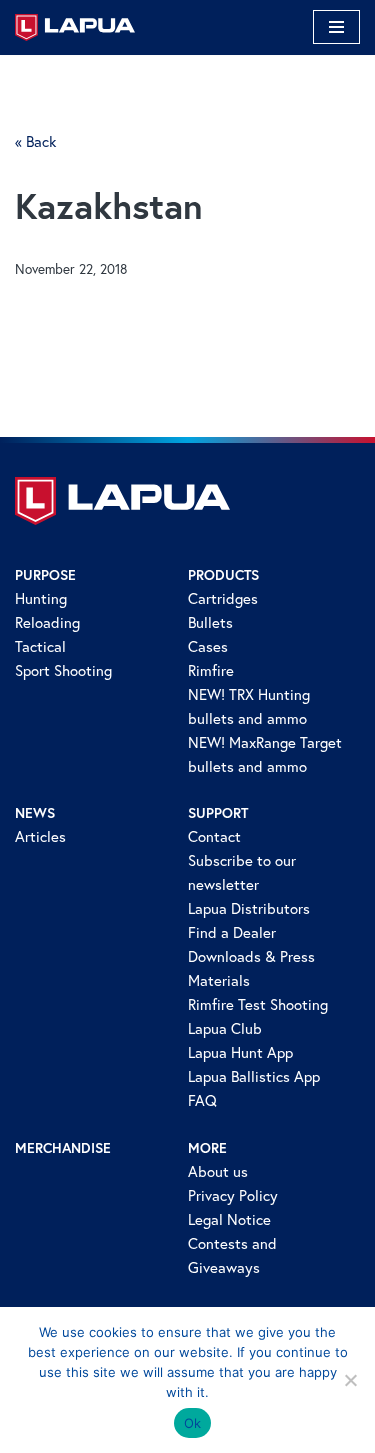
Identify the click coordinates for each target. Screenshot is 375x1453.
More (207, 1148)
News (35, 813)
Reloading (47, 622)
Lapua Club (225, 1028)
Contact (214, 836)
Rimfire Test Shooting (258, 1004)
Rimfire (211, 670)
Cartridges (223, 598)
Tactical (40, 646)
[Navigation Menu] (336, 27)
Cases (208, 646)
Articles (40, 836)
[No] (350, 1380)
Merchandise (63, 1148)
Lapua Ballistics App (254, 1076)
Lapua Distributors (249, 908)
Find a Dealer (232, 932)
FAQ (202, 1100)
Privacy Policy (233, 1195)
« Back (35, 141)
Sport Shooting (63, 670)
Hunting (41, 598)
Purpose (45, 575)
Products (223, 575)
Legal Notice (229, 1219)
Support (218, 813)
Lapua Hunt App (240, 1052)
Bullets (210, 622)
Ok (193, 1423)
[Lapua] (75, 27)
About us (218, 1171)
